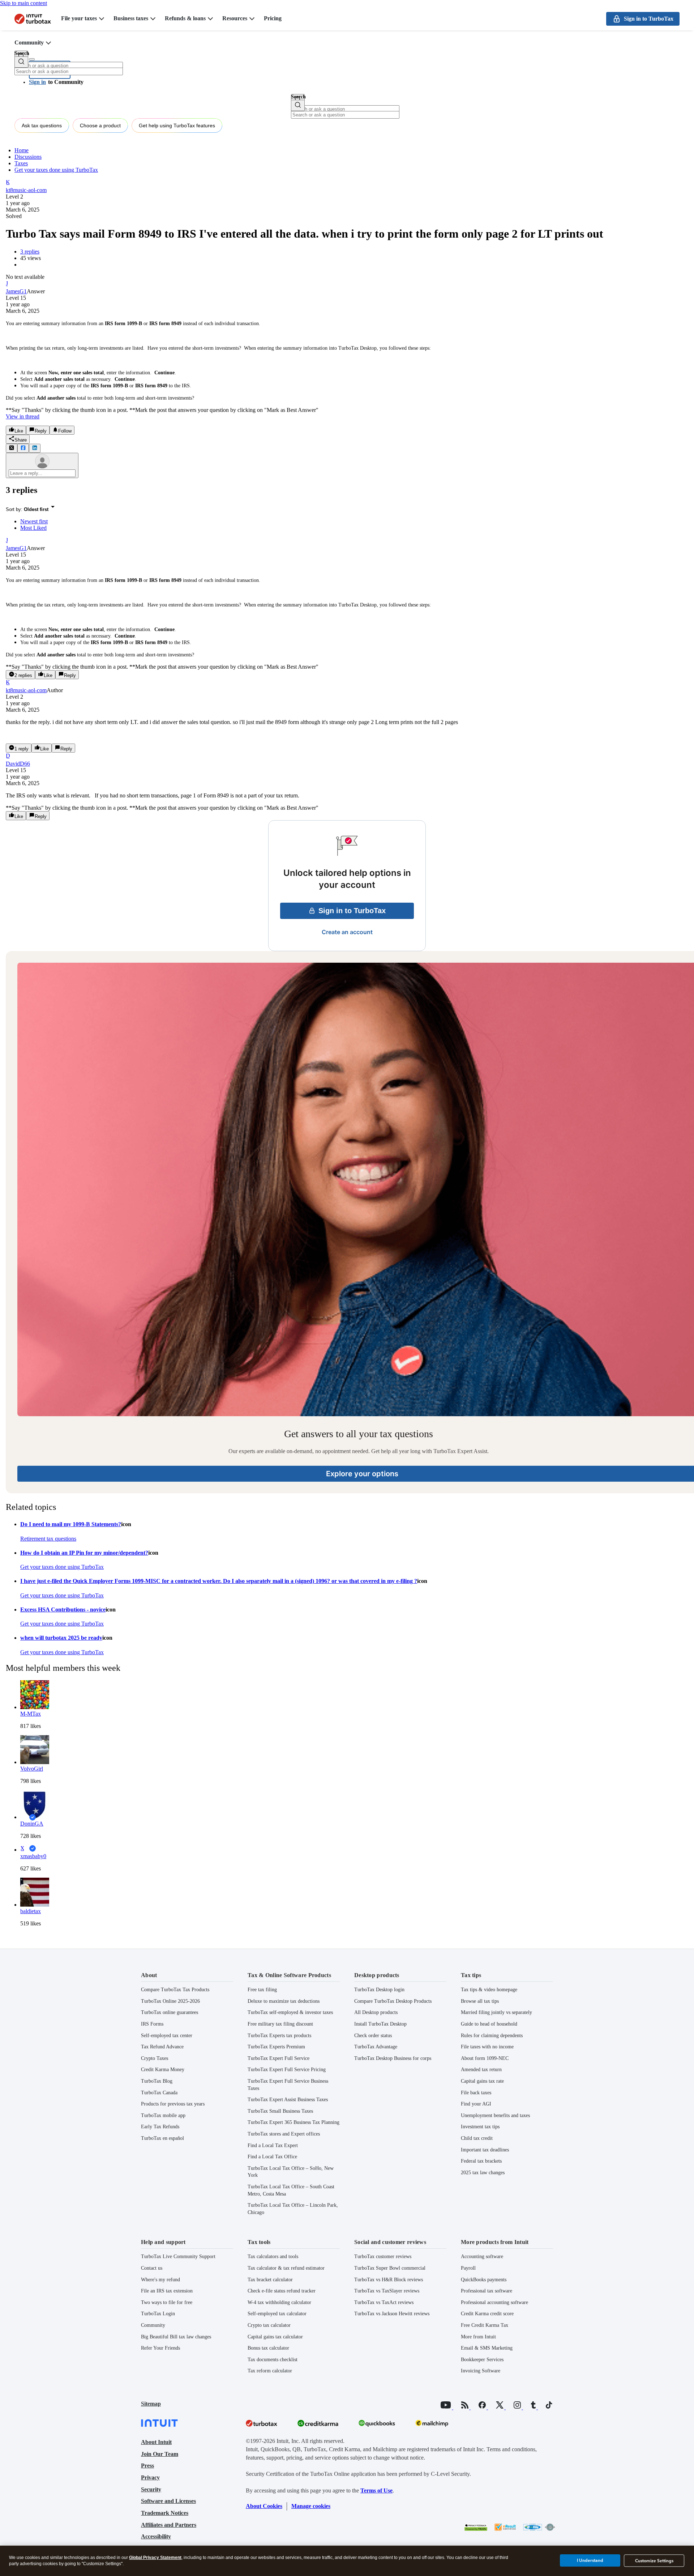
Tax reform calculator (270, 2371)
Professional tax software (487, 2291)
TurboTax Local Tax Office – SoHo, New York (291, 2172)
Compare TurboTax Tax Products (175, 1990)
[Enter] (21, 62)
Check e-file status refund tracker (282, 2291)
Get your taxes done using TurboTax (56, 170)
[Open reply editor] (42, 465)
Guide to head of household (489, 2024)
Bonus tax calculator (268, 2348)
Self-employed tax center (167, 2036)
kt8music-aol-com (26, 190)
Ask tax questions (42, 125)
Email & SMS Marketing (487, 2348)
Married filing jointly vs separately (496, 2012)
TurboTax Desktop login (379, 1990)
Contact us (152, 2268)
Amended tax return (481, 2070)
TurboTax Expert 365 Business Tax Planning (294, 2122)
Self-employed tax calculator (277, 2314)
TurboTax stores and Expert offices (284, 2134)
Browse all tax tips (480, 2001)
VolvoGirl (32, 1769)
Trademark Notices (165, 2513)
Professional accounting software (494, 2302)
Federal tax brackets (481, 2161)
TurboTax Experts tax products (279, 2036)
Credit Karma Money (163, 2070)
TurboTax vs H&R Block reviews (389, 2280)
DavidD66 (18, 764)
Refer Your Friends (160, 2348)
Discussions (28, 157)
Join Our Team (160, 2454)
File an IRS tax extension (167, 2291)
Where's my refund (160, 2280)
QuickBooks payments (484, 2280)
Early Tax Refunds (160, 2127)
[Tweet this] (12, 448)
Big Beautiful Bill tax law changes (176, 2337)
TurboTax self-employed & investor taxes (290, 2012)
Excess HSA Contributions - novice (63, 1610)
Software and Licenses (168, 2501)
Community (29, 42)
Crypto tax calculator (269, 2325)
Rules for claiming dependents (492, 2036)
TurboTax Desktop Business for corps (393, 2058)
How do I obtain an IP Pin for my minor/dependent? (84, 1553)
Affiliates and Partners (169, 2525)
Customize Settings (654, 2561)
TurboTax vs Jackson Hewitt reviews (392, 2314)
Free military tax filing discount (280, 2024)
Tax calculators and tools (273, 2256)
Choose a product (100, 125)
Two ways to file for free (167, 2302)
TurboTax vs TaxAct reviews (384, 2302)
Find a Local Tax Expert (273, 2145)
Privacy (150, 2477)
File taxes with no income (487, 2047)
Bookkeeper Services (482, 2360)
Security (151, 2489)
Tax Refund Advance (162, 2047)
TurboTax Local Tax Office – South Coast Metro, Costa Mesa (291, 2190)
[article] (347, 608)
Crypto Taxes (155, 2058)
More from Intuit (478, 2337)
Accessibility (156, 2536)
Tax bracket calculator (270, 2280)
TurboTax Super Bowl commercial (390, 2268)
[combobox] (69, 71)
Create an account (347, 932)
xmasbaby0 (33, 1856)
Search (22, 53)
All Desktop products (376, 2012)
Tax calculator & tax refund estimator (286, 2268)
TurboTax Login (158, 2314)
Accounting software (482, 2256)
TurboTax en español (162, 2138)
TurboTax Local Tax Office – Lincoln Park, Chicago (293, 2209)
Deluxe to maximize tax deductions (284, 2001)
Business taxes (131, 18)
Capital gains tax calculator (275, 2337)
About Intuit (156, 2442)
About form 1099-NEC (485, 2058)
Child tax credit (477, 2138)
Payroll (468, 2268)
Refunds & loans (185, 18)
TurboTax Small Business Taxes (280, 2111)
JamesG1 (16, 291)
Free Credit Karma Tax (485, 2325)
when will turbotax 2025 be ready (61, 1638)
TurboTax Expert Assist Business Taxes (288, 2100)
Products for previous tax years (173, 2104)
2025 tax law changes (483, 2173)
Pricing (273, 18)
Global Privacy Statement (155, 2558)
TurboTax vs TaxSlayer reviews (387, 2291)
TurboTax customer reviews (383, 2256)
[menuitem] (354, 521)
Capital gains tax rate (482, 2081)
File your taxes (79, 18)
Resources (235, 18)
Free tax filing (262, 1990)
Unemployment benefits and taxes (495, 2115)
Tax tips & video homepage (489, 1990)
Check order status (373, 2036)
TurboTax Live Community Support (178, 2256)
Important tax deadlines (485, 2150)
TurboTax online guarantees (170, 2012)
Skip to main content (23, 3)
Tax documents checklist (273, 2360)
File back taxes (476, 2093)
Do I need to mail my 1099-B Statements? (71, 1524)
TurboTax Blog (157, 2081)
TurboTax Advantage (376, 2047)
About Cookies (264, 2506)
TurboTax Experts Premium (276, 2047)
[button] (56, 82)
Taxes (21, 163)
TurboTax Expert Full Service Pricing (287, 2070)
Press (147, 2466)
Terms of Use (376, 2490)
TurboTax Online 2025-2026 (170, 2001)
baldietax (31, 1911)
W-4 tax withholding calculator (279, 2302)
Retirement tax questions (48, 1539)
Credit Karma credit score (487, 2314)
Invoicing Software (481, 2371)
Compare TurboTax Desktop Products (393, 2001)
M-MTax (31, 1714)
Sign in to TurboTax (352, 911)
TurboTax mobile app (163, 2115)
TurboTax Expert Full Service (279, 2058)
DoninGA (32, 1824)
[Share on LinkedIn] (35, 448)
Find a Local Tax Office (272, 2157)
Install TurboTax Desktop (380, 2024)
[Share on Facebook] (23, 448)
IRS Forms (152, 2024)
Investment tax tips (480, 2127)
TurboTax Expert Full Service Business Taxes (288, 2085)
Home (22, 150)
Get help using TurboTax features (177, 125)
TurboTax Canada (159, 2093)
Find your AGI (476, 2104)
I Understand (590, 2560)
